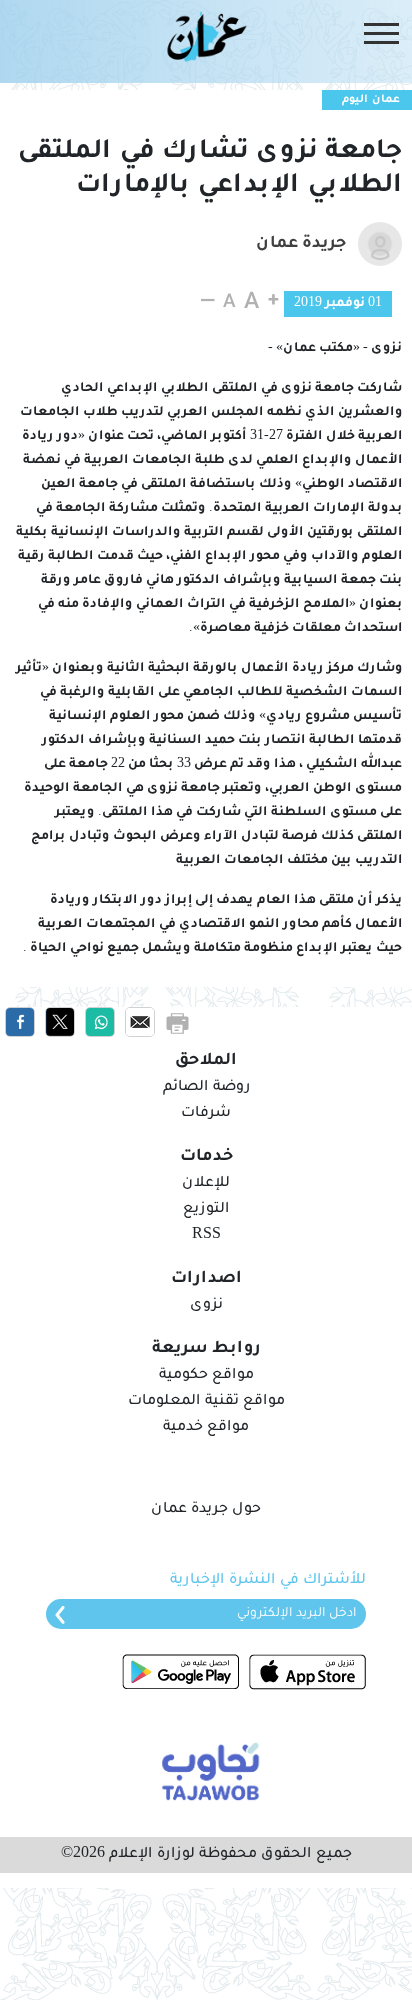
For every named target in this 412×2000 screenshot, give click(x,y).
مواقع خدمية (206, 1428)
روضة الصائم (206, 1088)
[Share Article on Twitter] (60, 1023)
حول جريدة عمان (206, 1510)
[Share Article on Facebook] (20, 1023)
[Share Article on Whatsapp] (100, 1023)
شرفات (206, 1114)
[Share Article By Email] (140, 1023)
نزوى (206, 1306)
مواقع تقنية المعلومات (206, 1402)
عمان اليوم (371, 100)
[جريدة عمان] (206, 36)
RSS (206, 1236)
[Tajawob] (206, 1770)
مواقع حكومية (206, 1376)
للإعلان (206, 1184)
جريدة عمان (301, 244)
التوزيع (206, 1210)
